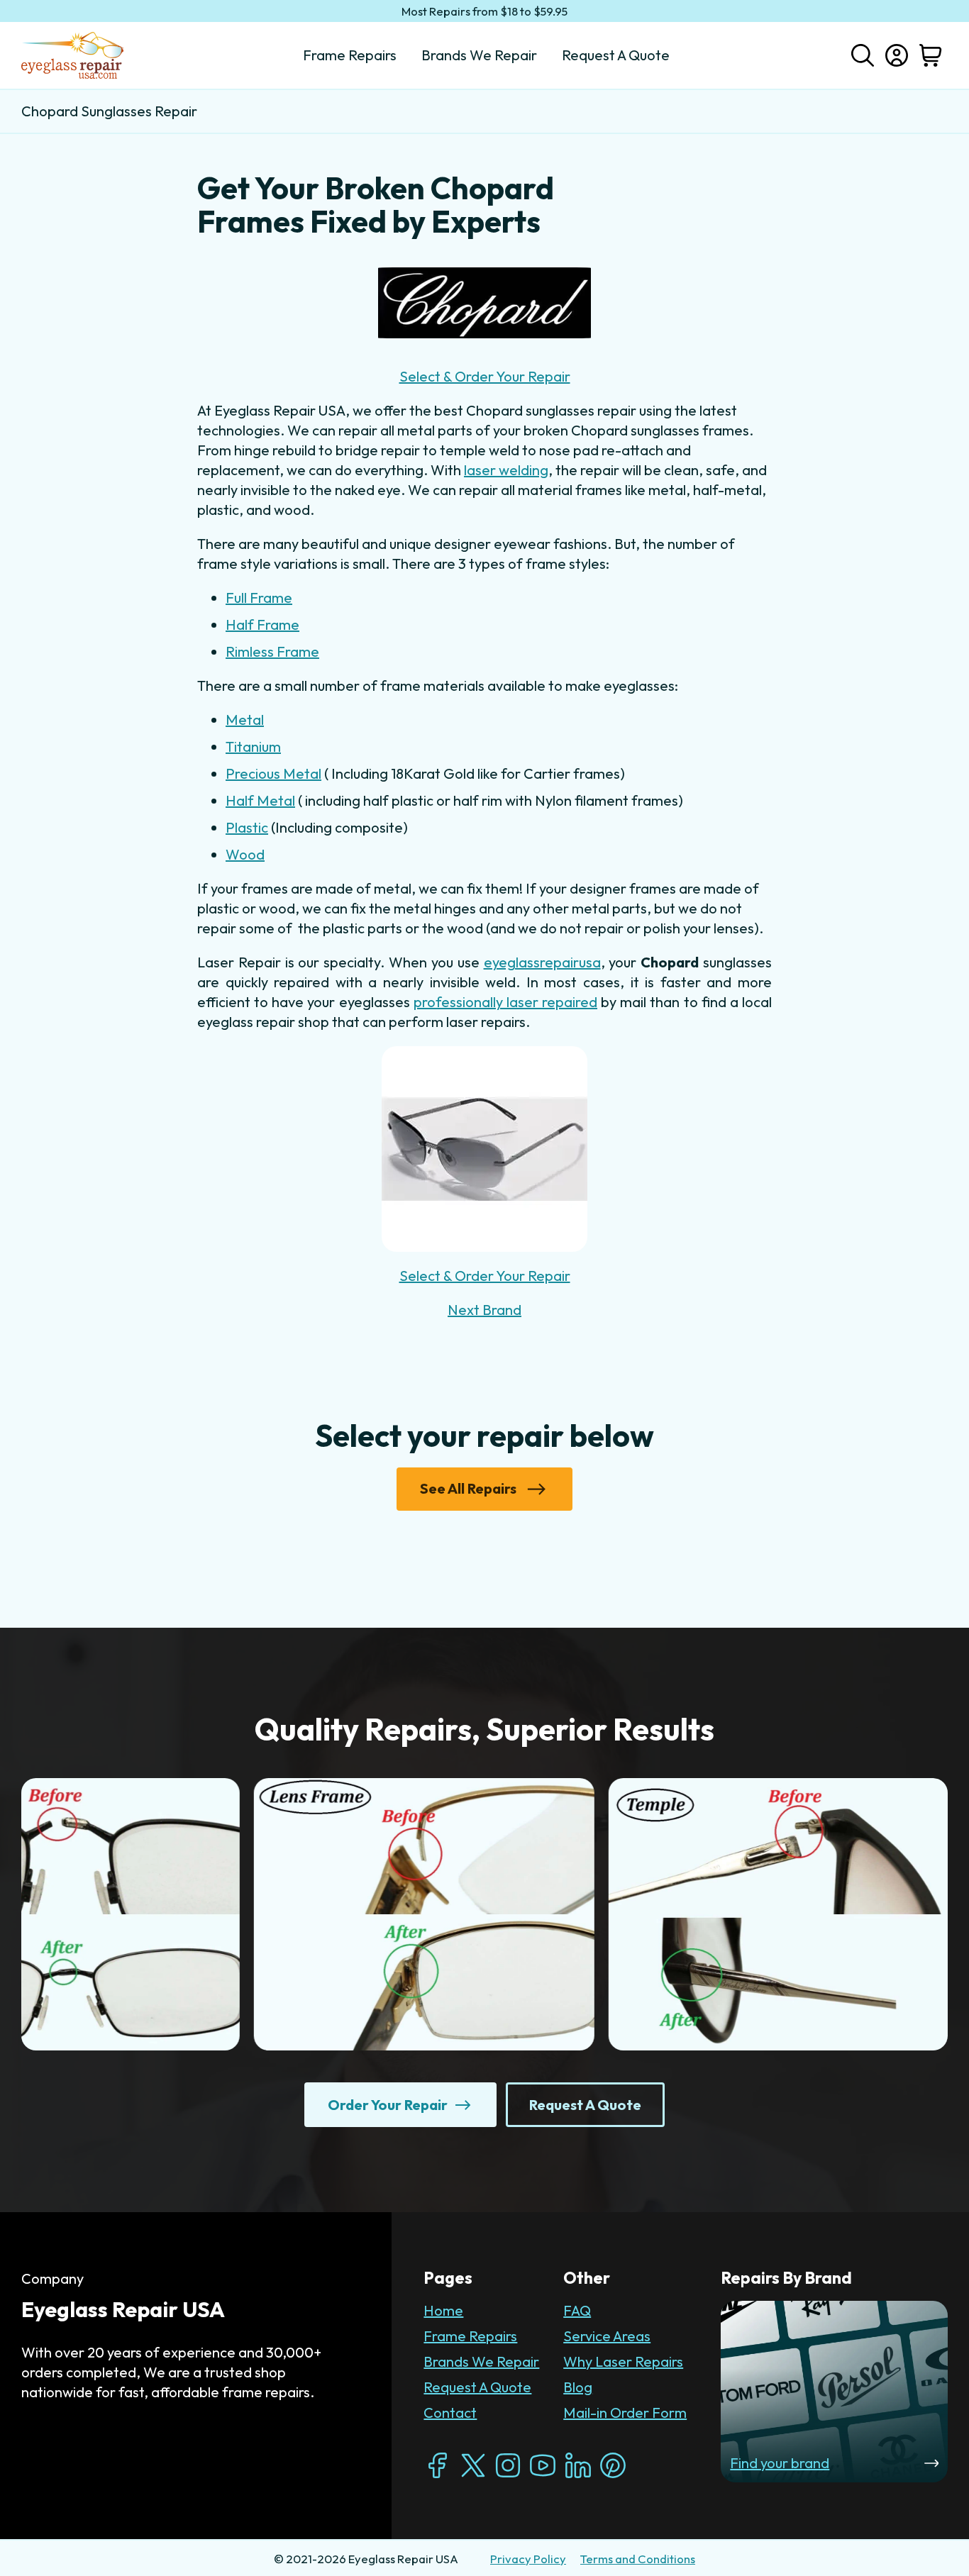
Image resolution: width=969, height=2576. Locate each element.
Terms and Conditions (638, 2559)
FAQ (577, 2310)
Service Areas (607, 2336)
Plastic (247, 827)
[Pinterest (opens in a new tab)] (613, 2465)
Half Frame (262, 624)
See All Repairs (468, 1488)
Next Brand (484, 1310)
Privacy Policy (528, 2559)
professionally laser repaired (505, 1002)
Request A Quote (477, 2387)
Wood (245, 854)
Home (443, 2310)
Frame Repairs (470, 2336)
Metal (245, 720)
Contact (450, 2413)
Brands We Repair (481, 2361)
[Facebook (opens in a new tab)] (438, 2465)
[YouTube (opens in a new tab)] (543, 2465)
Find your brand (780, 2463)
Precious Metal (273, 773)
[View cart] (931, 55)
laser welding (506, 470)
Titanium (253, 746)
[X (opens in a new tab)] (473, 2465)
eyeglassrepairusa (542, 962)
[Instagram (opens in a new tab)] (508, 2465)
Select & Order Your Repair (485, 376)
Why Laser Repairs (623, 2361)
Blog (578, 2387)
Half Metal (260, 800)
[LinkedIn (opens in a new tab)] (578, 2465)
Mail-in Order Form (625, 2413)
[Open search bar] (863, 54)
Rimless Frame (272, 651)
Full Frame (259, 598)
